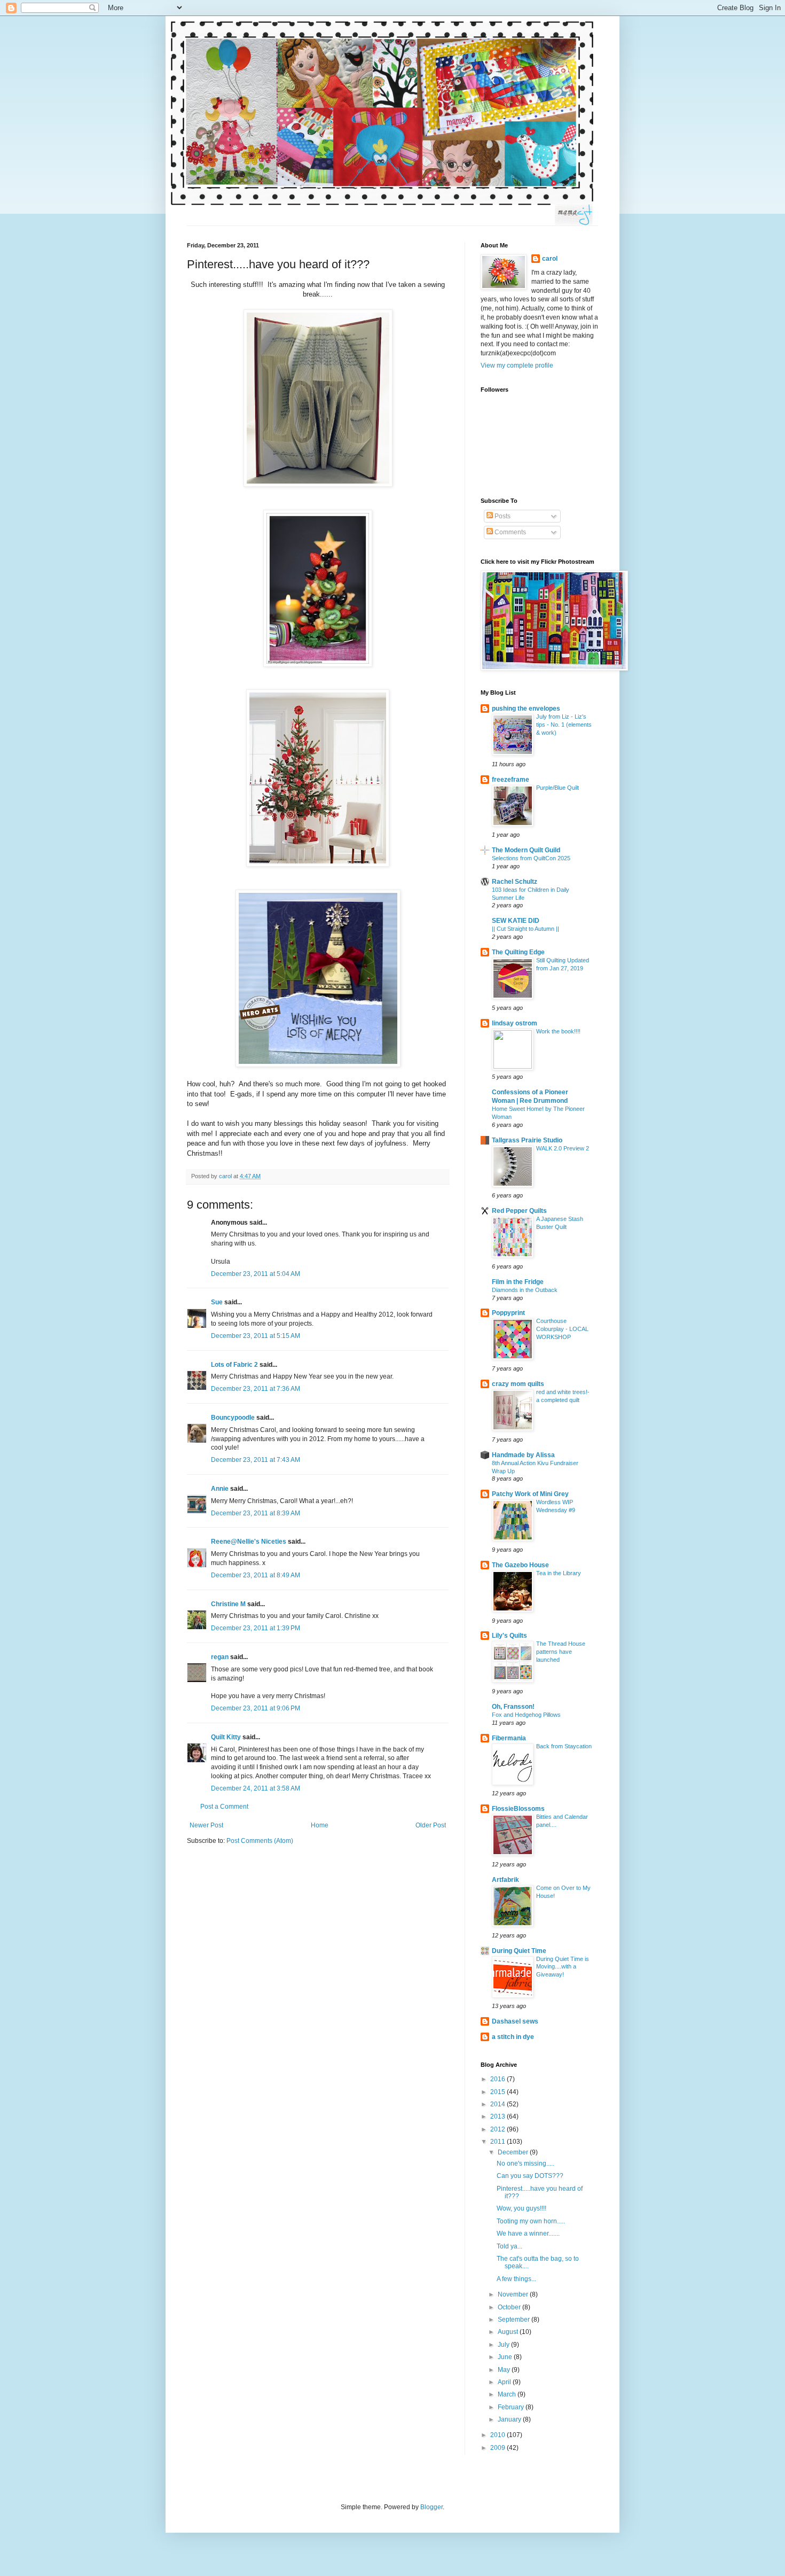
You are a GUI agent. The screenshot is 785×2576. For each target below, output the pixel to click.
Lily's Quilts (509, 1636)
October (510, 2307)
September (515, 2320)
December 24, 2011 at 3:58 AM (256, 1788)
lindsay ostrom (515, 1023)
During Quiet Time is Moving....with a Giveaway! (563, 1967)
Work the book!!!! (558, 1031)
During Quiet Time (519, 1951)
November (514, 2294)
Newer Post (206, 1825)
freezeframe (511, 780)
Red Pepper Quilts (519, 1211)
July (504, 2345)
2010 (499, 2435)
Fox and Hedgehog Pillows (526, 1715)
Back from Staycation (564, 1746)
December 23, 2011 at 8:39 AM (256, 1513)
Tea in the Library (559, 1573)
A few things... (516, 2279)
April (505, 2382)
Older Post (431, 1825)
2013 (499, 2116)
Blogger (431, 2507)
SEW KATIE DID (516, 921)
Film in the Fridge (518, 1282)
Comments (509, 532)
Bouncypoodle (233, 1418)
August (509, 2332)
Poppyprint (508, 1313)
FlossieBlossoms (518, 1809)
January (510, 2419)
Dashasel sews (515, 2021)
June (506, 2357)
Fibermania (509, 1738)
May (505, 2370)
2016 (499, 2079)
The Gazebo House (520, 1565)
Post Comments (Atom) (260, 1841)
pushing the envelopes (526, 709)
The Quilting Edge (518, 952)
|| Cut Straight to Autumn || (525, 929)
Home (320, 1825)
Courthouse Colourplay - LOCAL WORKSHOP (562, 1329)
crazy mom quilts (518, 1384)
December (514, 2152)
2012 (499, 2129)
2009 (499, 2448)
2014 (499, 2104)
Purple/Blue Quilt (558, 788)
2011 (499, 2142)
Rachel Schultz (515, 882)
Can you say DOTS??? (530, 2176)
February (512, 2407)
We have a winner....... (528, 2233)
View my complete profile (517, 365)
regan (220, 1657)
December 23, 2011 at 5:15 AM (256, 1336)
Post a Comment (224, 1807)
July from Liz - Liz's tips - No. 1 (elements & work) (564, 725)
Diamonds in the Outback (525, 1290)
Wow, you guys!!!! (521, 2208)
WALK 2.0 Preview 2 (563, 1148)
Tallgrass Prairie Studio (527, 1140)
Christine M (228, 1604)
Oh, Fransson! (513, 1707)
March (508, 2394)
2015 (499, 2092)
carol (550, 259)
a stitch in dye (513, 2037)
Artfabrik (505, 1880)
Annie (220, 1489)
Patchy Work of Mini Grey (530, 1494)
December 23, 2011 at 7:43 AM (256, 1460)
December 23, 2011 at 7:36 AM (256, 1389)
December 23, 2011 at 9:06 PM (256, 1708)
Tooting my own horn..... (531, 2221)
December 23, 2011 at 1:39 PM (256, 1628)
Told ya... (509, 2246)
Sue (217, 1302)
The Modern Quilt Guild (526, 850)
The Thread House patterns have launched (561, 1652)
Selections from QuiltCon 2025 (531, 858)
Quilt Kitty (226, 1737)
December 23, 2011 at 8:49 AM (256, 1575)
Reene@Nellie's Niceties (249, 1542)
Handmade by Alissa (523, 1455)
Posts (502, 516)
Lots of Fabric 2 (234, 1365)
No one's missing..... (525, 2163)
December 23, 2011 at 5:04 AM (256, 1274)
